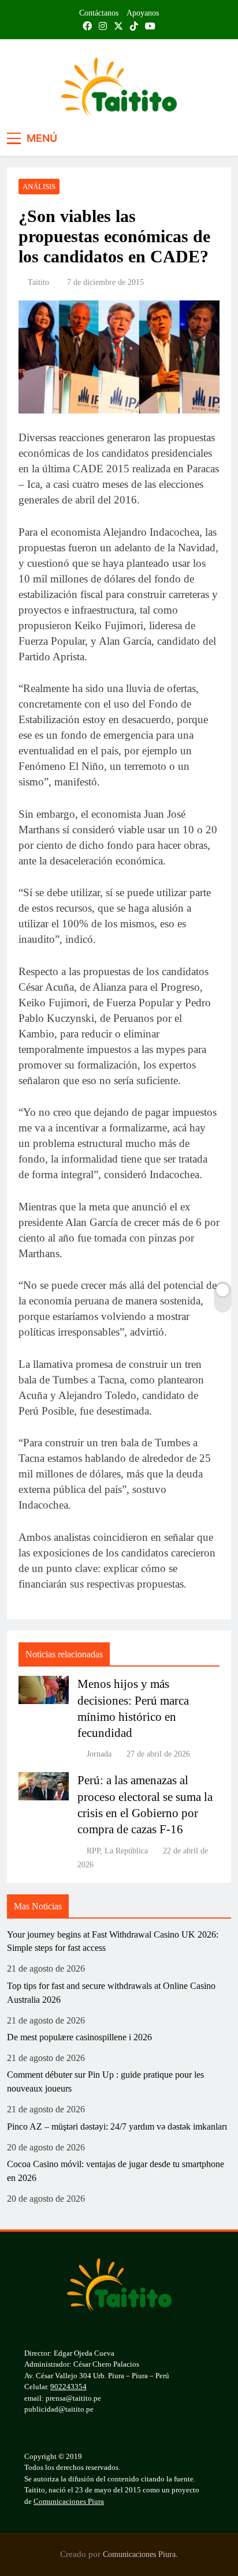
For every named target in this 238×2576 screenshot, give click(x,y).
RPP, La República (117, 1851)
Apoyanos (143, 13)
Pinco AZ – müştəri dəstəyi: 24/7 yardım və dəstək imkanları (117, 2126)
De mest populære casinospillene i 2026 (79, 2037)
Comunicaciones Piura (69, 2501)
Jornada (99, 1754)
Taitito (38, 282)
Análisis (39, 187)
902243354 (68, 2387)
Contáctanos (99, 13)
